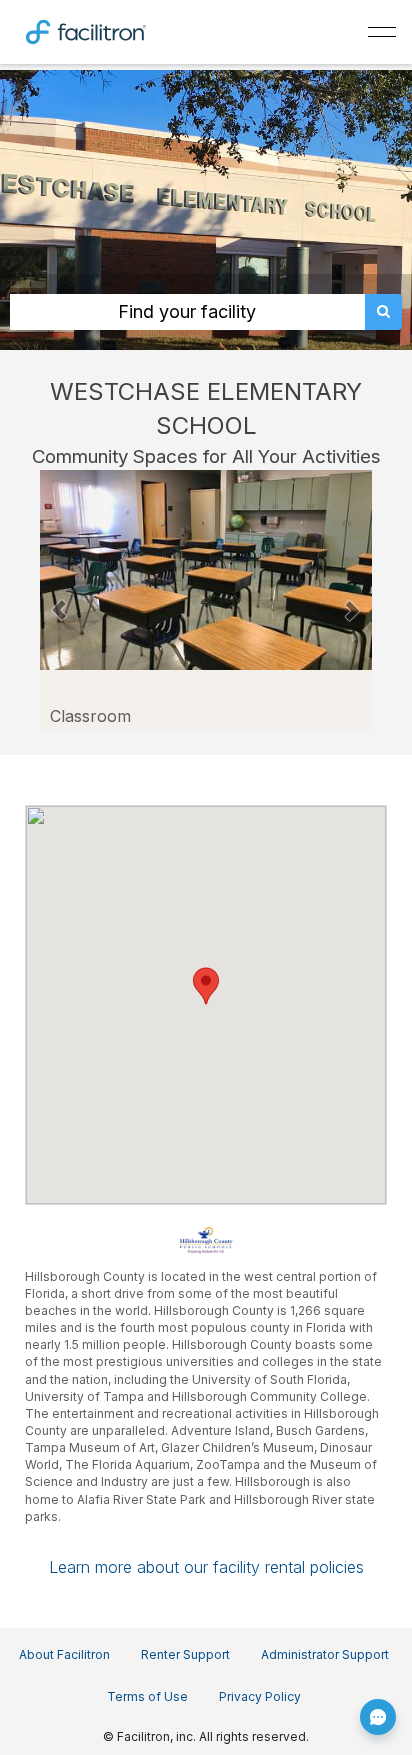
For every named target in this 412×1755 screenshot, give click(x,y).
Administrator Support (325, 1654)
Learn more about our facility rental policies (206, 1567)
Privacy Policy (260, 1696)
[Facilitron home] (86, 30)
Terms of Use (147, 1696)
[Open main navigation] (382, 32)
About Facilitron (64, 1654)
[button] (59, 600)
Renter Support (185, 1654)
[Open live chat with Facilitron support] (378, 1717)
